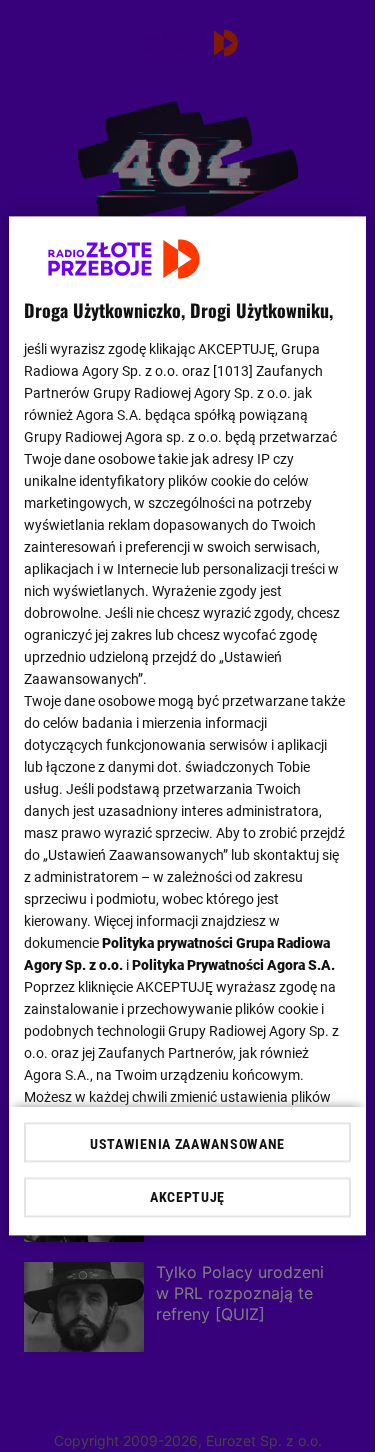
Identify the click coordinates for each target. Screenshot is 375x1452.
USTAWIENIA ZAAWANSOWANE (187, 1145)
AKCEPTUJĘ (187, 1198)
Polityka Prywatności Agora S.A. (233, 965)
